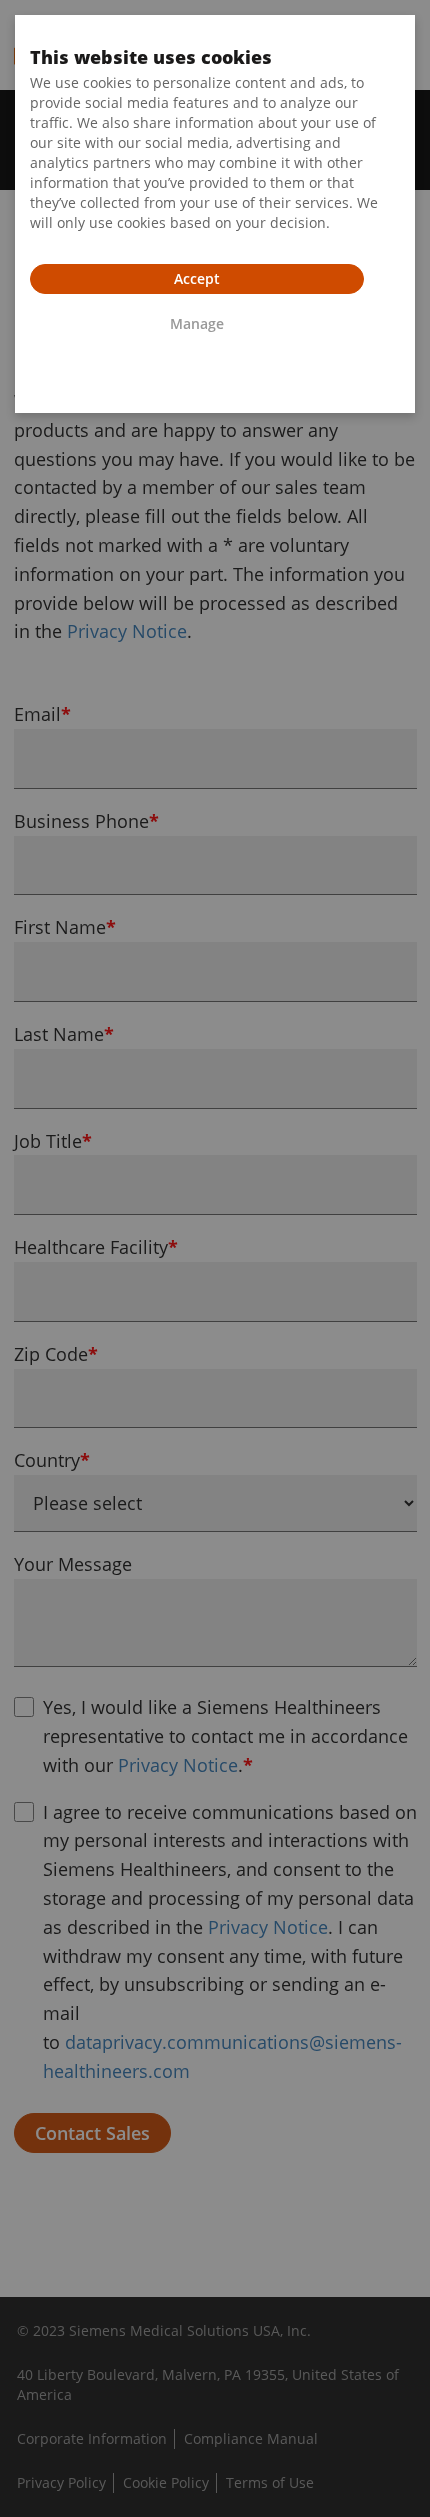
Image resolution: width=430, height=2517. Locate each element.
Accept (197, 278)
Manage (197, 323)
